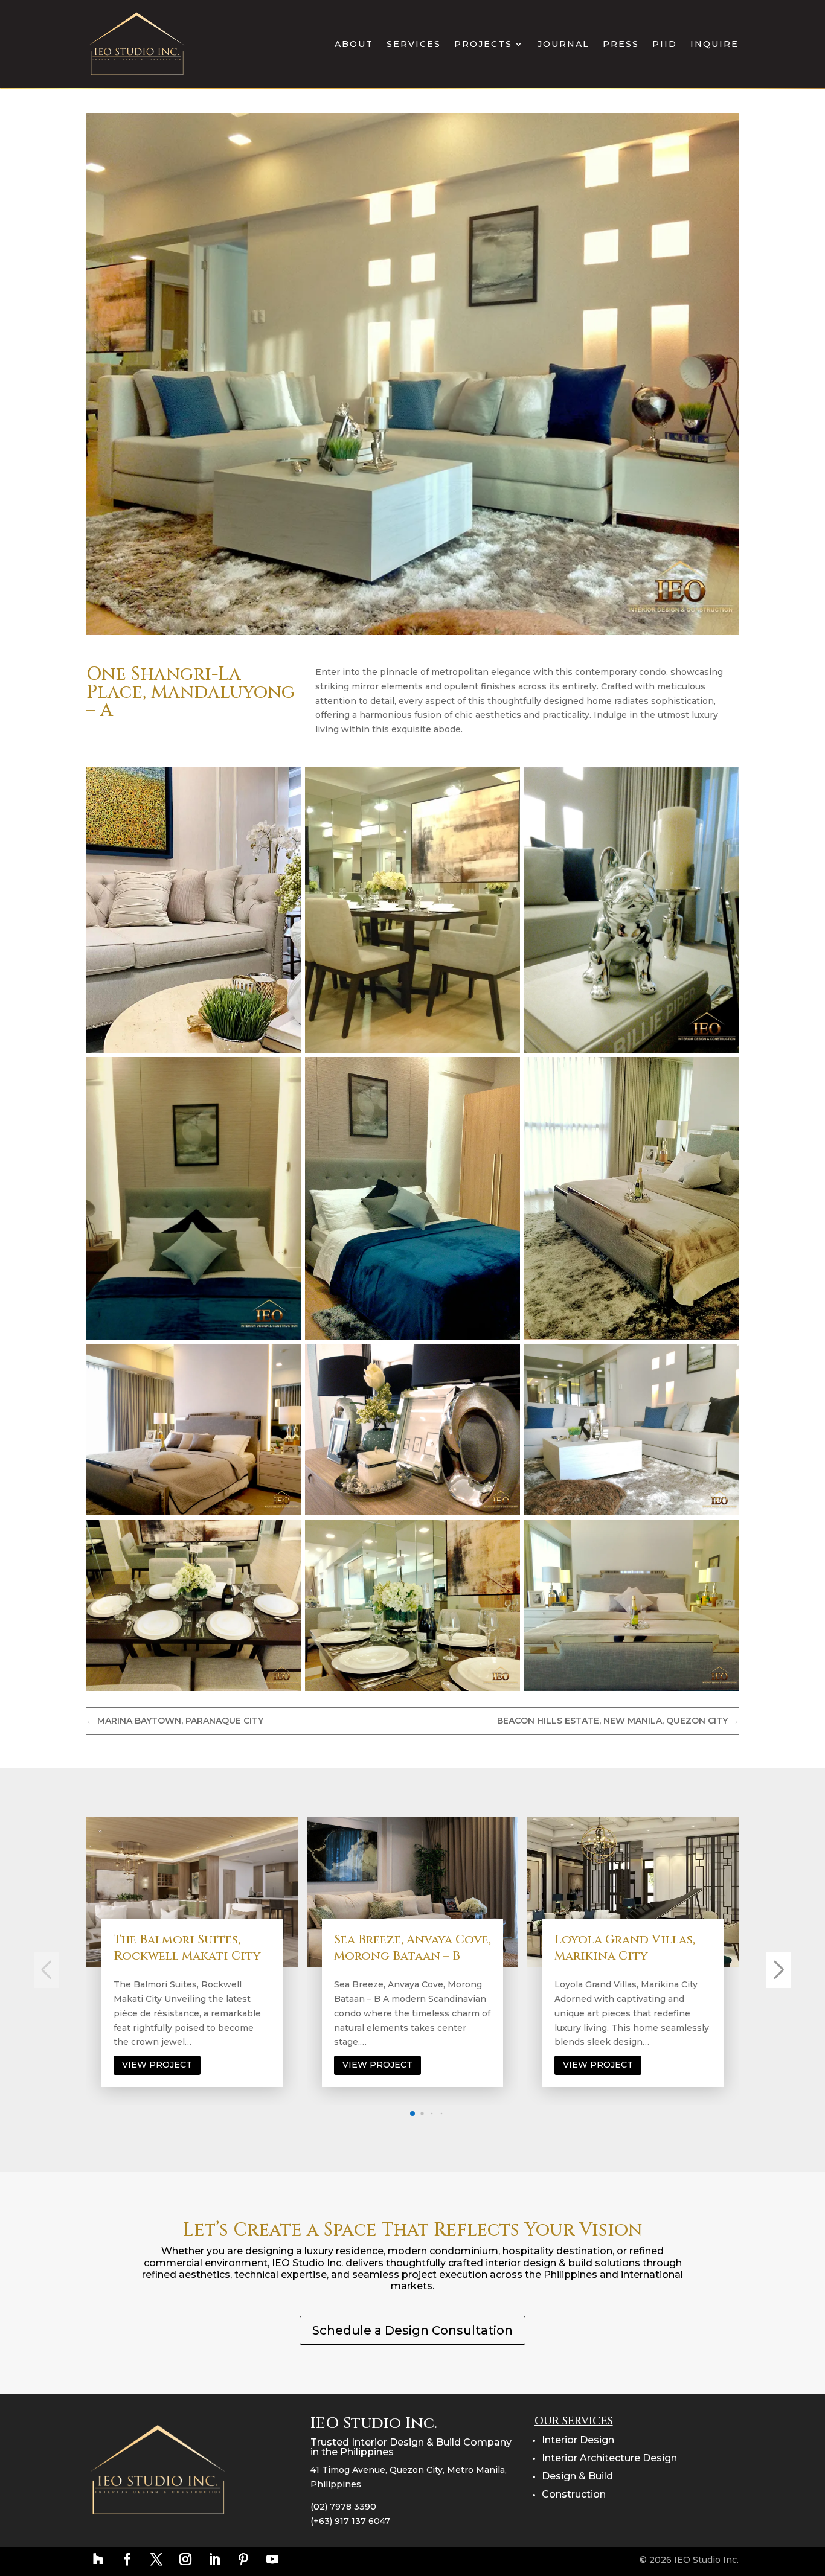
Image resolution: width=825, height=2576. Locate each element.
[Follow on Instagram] (185, 2559)
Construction (574, 2494)
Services (414, 44)
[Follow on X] (156, 2559)
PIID (665, 44)
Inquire (714, 44)
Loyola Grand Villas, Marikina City (421, 1948)
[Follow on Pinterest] (243, 2559)
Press (621, 44)
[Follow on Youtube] (272, 2559)
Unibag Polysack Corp (644, 1939)
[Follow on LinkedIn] (214, 2559)
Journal (563, 44)
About (354, 44)
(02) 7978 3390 (343, 2507)
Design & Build (577, 2476)
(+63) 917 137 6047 (350, 2521)
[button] (403, 2113)
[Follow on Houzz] (98, 2559)
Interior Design (578, 2440)
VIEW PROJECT (173, 2065)
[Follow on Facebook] (127, 2559)
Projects (483, 44)
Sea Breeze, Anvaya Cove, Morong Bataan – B (208, 1948)
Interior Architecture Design (609, 2458)
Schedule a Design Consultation (412, 2330)
